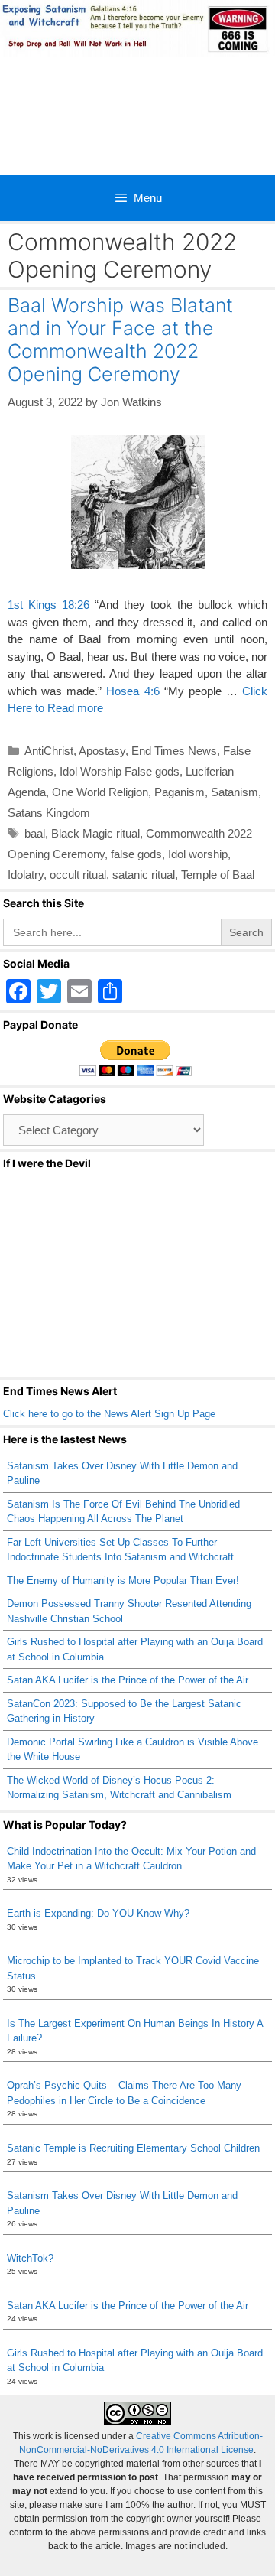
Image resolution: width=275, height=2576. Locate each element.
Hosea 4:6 (133, 691)
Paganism (180, 792)
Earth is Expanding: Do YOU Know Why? (98, 1913)
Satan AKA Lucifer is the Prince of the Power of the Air (128, 1680)
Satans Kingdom (49, 813)
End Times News (174, 751)
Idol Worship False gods (120, 771)
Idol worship (198, 854)
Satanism (235, 792)
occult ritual (78, 875)
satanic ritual (144, 875)
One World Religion (100, 792)
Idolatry (26, 875)
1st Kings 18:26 (49, 605)
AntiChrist (49, 751)
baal (35, 833)
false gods (136, 854)
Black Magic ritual (95, 833)
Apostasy (102, 751)
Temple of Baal (218, 875)
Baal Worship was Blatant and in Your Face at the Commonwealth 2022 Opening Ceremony (120, 340)
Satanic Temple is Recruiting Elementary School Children (133, 2148)
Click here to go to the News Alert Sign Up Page (109, 1414)
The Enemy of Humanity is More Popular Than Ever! (123, 1581)
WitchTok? (30, 2258)
